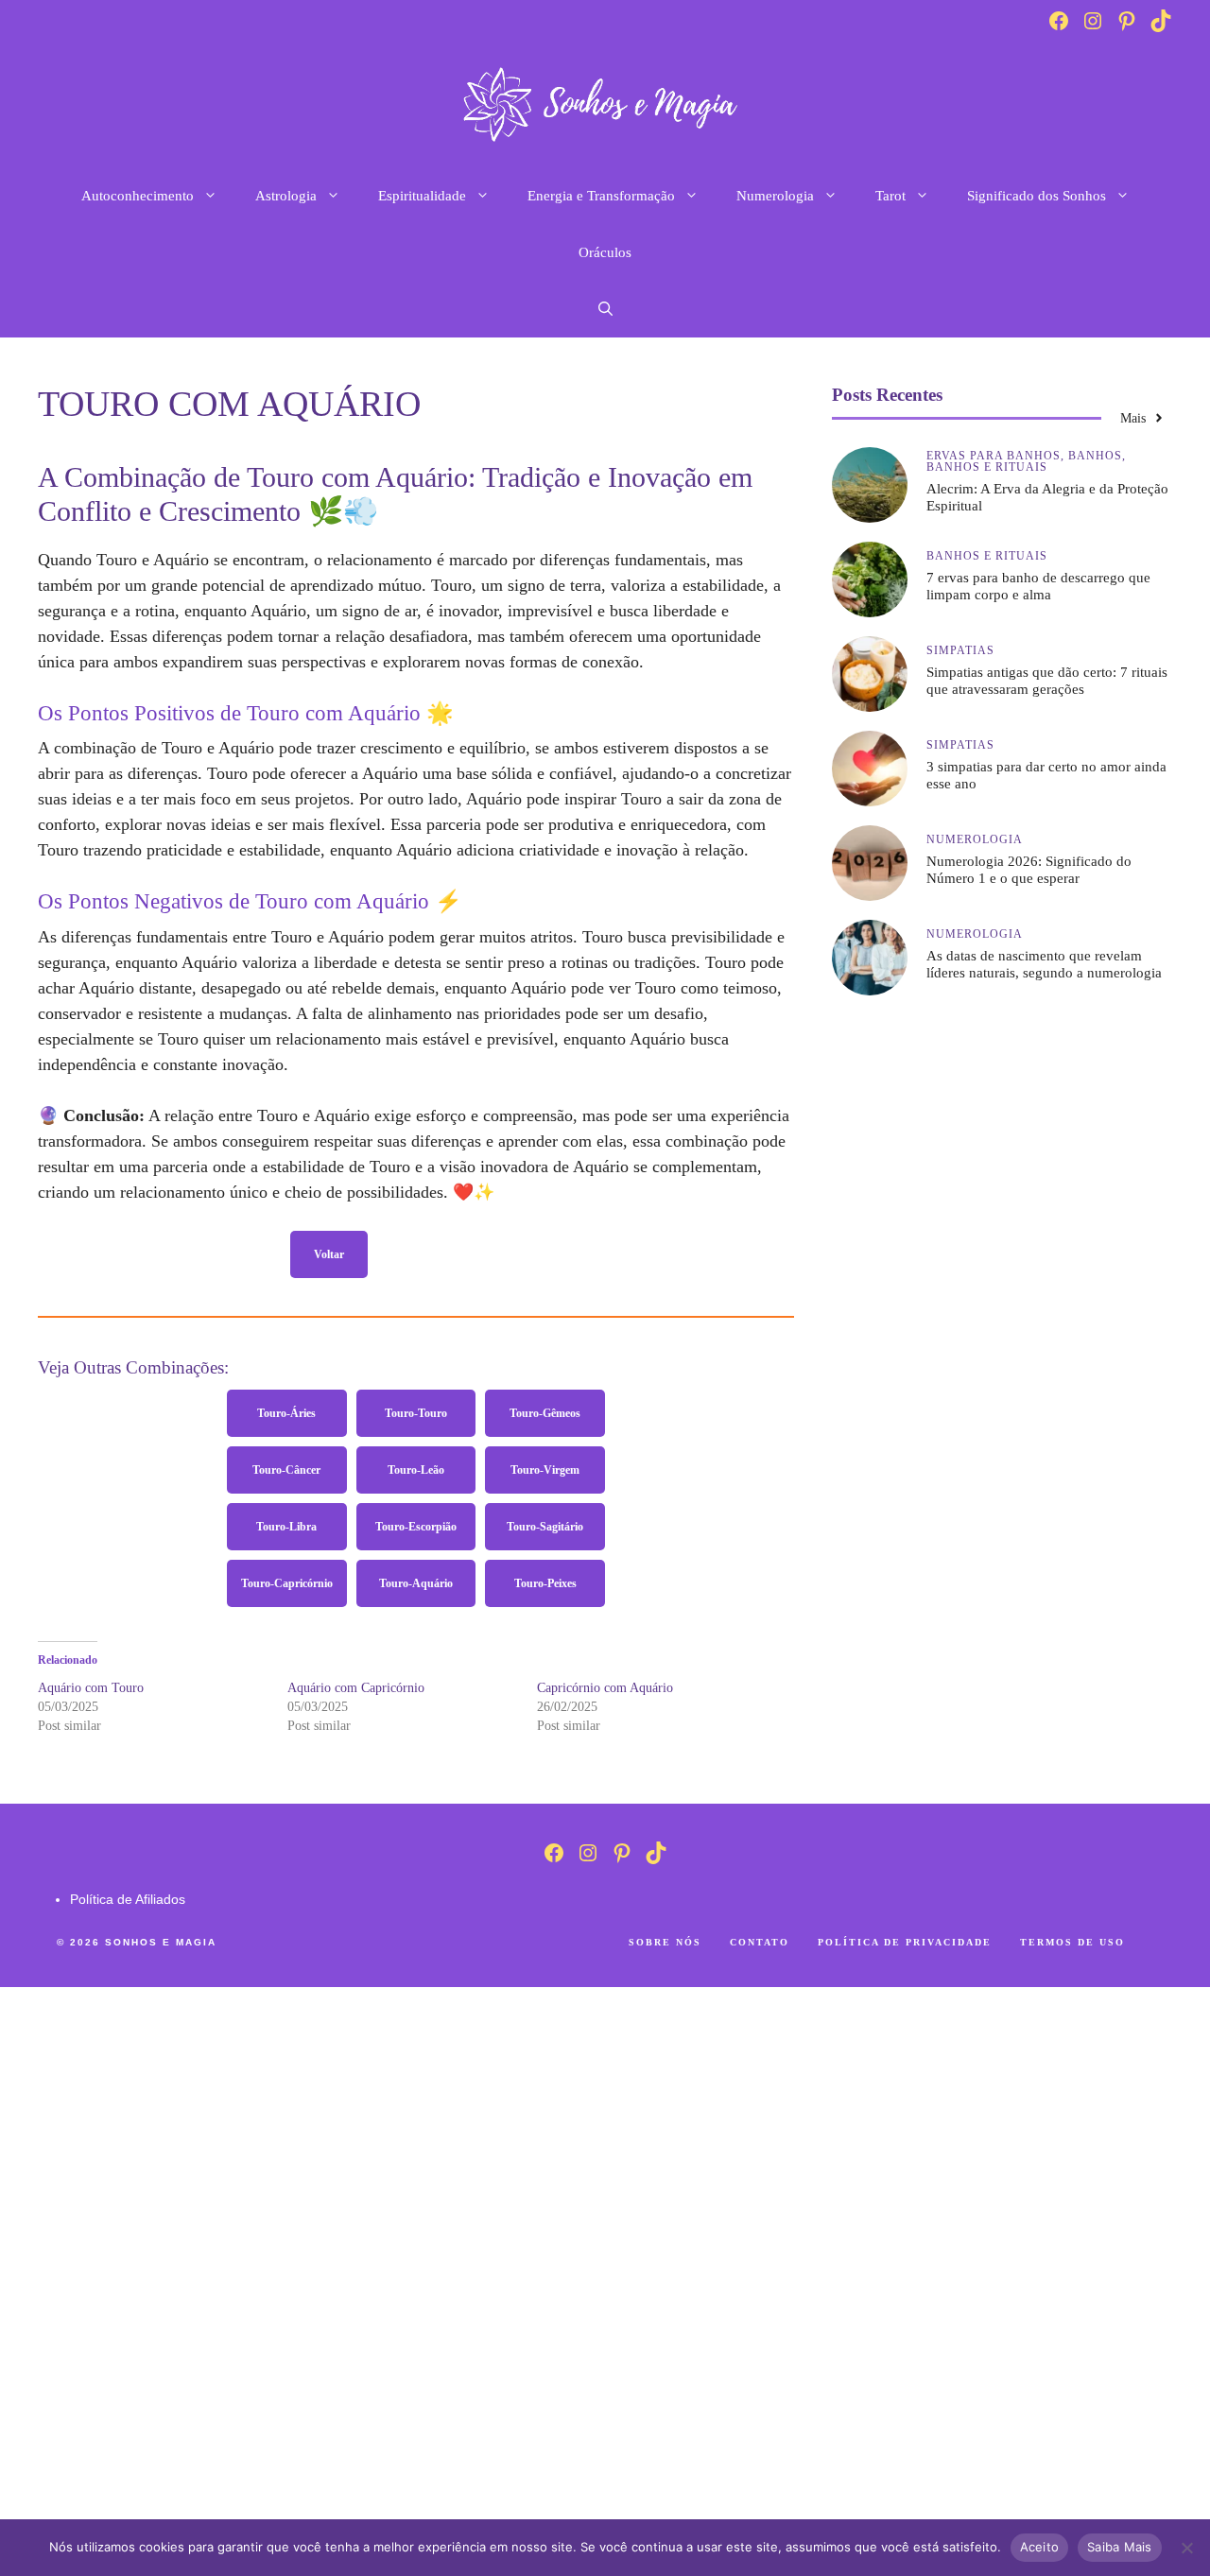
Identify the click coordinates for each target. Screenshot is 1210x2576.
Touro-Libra (286, 1527)
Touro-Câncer (286, 1470)
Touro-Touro (416, 1413)
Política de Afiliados (128, 1899)
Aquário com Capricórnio (356, 1688)
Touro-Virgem (545, 1470)
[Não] (1186, 2548)
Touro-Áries (286, 1413)
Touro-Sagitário (545, 1527)
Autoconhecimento (138, 196)
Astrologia (286, 196)
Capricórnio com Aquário (605, 1688)
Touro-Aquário (416, 1583)
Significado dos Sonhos (1037, 196)
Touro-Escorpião (416, 1527)
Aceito (1040, 2547)
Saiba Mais (1120, 2547)
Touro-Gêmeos (545, 1413)
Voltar (329, 1254)
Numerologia (775, 196)
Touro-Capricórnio (287, 1583)
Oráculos (605, 252)
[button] (605, 309)
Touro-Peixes (545, 1583)
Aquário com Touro (91, 1688)
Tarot (890, 196)
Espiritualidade (422, 196)
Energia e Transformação (601, 196)
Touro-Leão (416, 1470)
